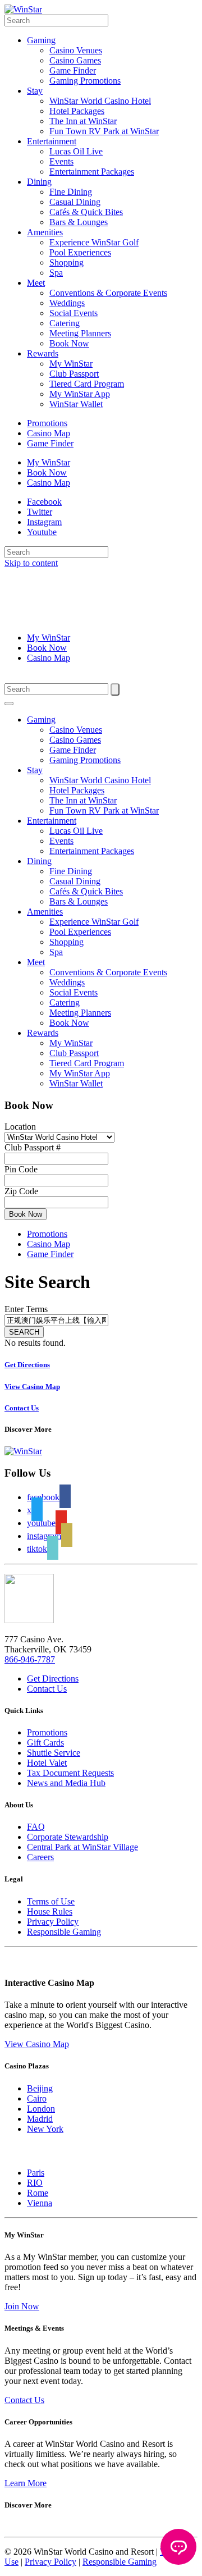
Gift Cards (45, 1743)
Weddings (67, 303)
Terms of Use (51, 1901)
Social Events (74, 313)
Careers (40, 1857)
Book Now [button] (26, 1214)
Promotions (47, 423)
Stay (35, 91)
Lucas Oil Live (76, 151)
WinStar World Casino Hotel (100, 101)
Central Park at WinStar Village (82, 1847)
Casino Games (75, 60)
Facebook (44, 502)
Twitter (40, 512)
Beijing (40, 2088)
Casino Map (49, 433)
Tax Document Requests (70, 1773)
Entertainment (52, 141)
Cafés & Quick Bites (86, 212)
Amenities (45, 232)
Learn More (26, 2483)
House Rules (50, 1912)
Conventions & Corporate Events (108, 293)
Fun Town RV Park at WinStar (104, 131)
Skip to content (31, 563)
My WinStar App (80, 394)
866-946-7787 (30, 1659)
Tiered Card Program (87, 384)
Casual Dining (75, 202)
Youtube (42, 532)
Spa (56, 273)
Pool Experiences (80, 252)
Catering (65, 323)
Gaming (41, 40)
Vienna (40, 2203)
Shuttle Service (54, 1753)
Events (61, 161)
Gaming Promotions (85, 81)
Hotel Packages (77, 111)
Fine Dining (71, 192)
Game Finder (73, 70)
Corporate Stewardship (68, 1837)
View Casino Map (37, 2044)
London (41, 2109)
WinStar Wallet (76, 404)
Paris (36, 2173)
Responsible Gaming (64, 1932)
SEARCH (24, 1332)
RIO (35, 2183)
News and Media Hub (66, 1783)
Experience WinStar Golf (94, 242)
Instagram (44, 522)
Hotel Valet (47, 1763)
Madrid (40, 2119)
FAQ (36, 1827)
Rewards (43, 353)
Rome (38, 2193)
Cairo (37, 2098)
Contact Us (47, 1689)
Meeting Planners (80, 333)
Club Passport (74, 374)
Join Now (22, 2306)
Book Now (69, 343)
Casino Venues (76, 50)
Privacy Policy (53, 1922)
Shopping (66, 262)
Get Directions (53, 1678)
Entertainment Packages (92, 172)
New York (45, 2129)
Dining (39, 182)
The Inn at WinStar (83, 121)
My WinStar (71, 364)
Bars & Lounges (79, 222)
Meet (36, 283)
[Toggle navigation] (9, 704)
